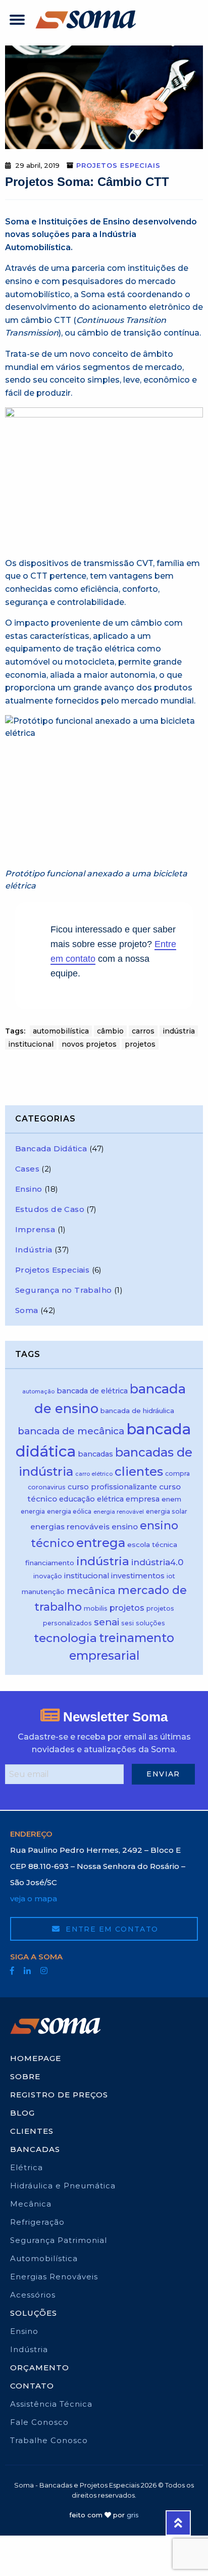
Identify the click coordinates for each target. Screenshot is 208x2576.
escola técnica (152, 1544)
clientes (139, 1471)
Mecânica (31, 2204)
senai (107, 1622)
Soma (27, 1310)
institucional (31, 1044)
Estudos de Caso (50, 1209)
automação (38, 1392)
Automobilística (44, 2258)
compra (177, 1473)
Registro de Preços (59, 2095)
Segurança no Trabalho (63, 1290)
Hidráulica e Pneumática (63, 2186)
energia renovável (119, 1512)
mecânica (91, 1590)
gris (133, 2515)
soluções (150, 1623)
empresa (143, 1499)
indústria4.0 (157, 1562)
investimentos (138, 1576)
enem (171, 1499)
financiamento (50, 1563)
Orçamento (40, 2368)
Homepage (36, 2058)
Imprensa (35, 1229)
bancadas (95, 1454)
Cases (27, 1169)
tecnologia (65, 1638)
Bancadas (35, 2149)
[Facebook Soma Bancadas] (12, 1971)
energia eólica (69, 1511)
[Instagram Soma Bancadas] (44, 1971)
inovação (48, 1576)
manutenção (43, 1591)
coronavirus (47, 1487)
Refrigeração (37, 2222)
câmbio (110, 1031)
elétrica (110, 1499)
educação (77, 1499)
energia (33, 1511)
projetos (140, 1044)
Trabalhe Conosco (49, 2440)
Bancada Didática (51, 1149)
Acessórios (33, 2295)
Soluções (34, 2313)
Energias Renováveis (54, 2277)
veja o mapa (34, 1899)
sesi (127, 1623)
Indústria (34, 1250)
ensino (125, 1527)
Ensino (29, 1189)
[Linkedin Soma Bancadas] (27, 1971)
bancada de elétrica (92, 1391)
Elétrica (27, 2167)
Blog (22, 2113)
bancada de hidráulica (137, 1411)
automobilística (61, 1031)
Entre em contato (111, 1929)
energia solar (167, 1511)
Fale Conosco (39, 2422)
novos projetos (89, 1044)
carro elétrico (94, 1474)
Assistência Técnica (51, 2404)
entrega (101, 1543)
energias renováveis (70, 1527)
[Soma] (86, 19)
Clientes (32, 2131)
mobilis (96, 1608)
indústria (179, 1031)
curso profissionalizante (112, 1487)
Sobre (25, 2076)
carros (143, 1031)
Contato (32, 2386)
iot (171, 1576)
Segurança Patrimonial (59, 2240)
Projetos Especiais (118, 165)
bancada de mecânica (71, 1431)
